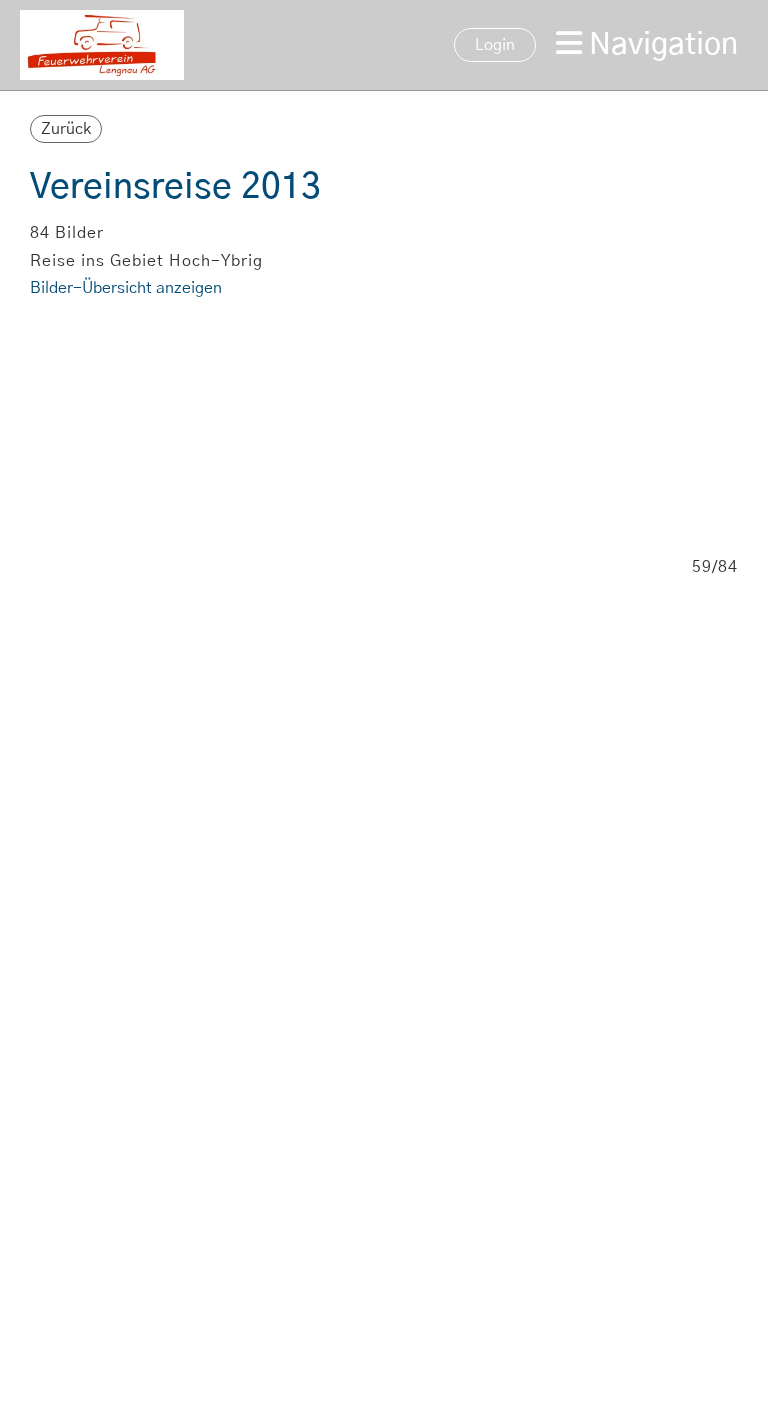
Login (495, 45)
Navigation (660, 45)
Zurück (66, 129)
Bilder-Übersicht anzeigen (126, 288)
